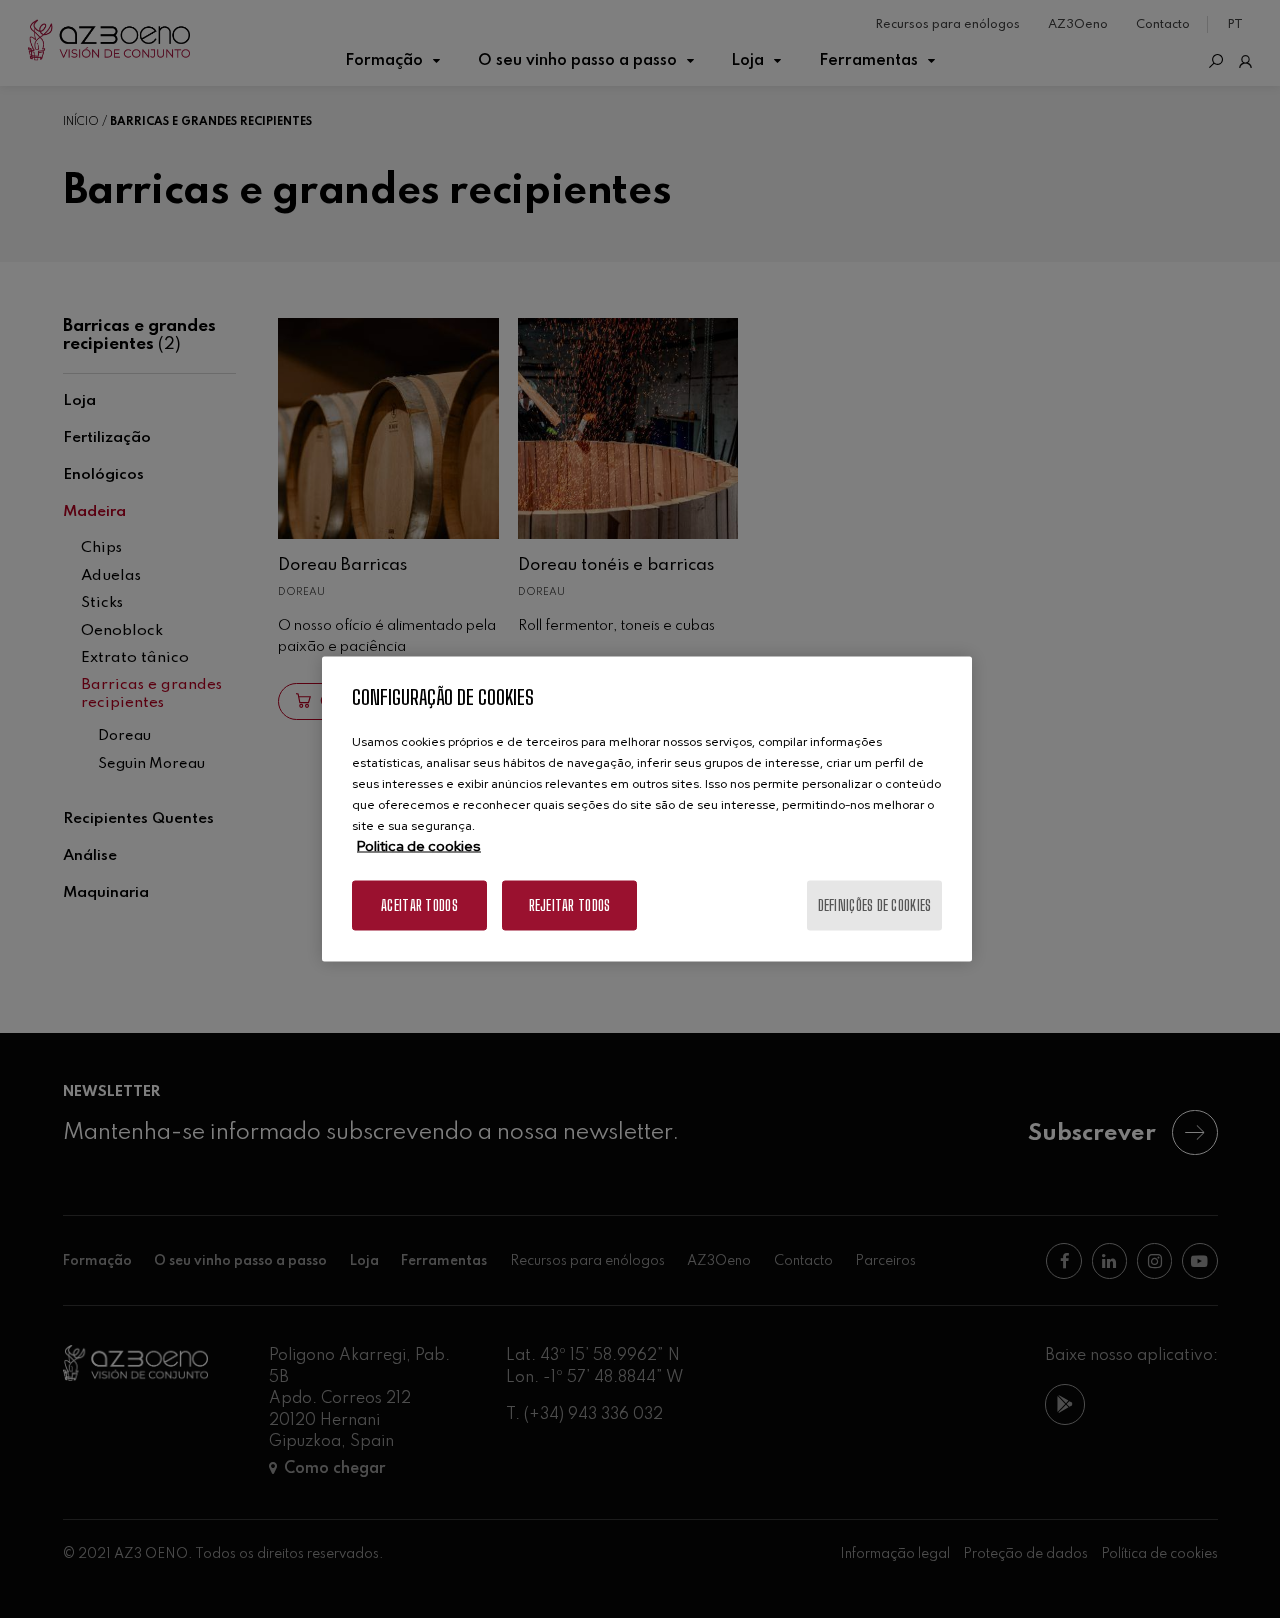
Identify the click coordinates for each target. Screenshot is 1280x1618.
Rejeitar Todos (570, 905)
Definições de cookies (875, 905)
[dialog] (647, 809)
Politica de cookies (419, 846)
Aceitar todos (419, 905)
